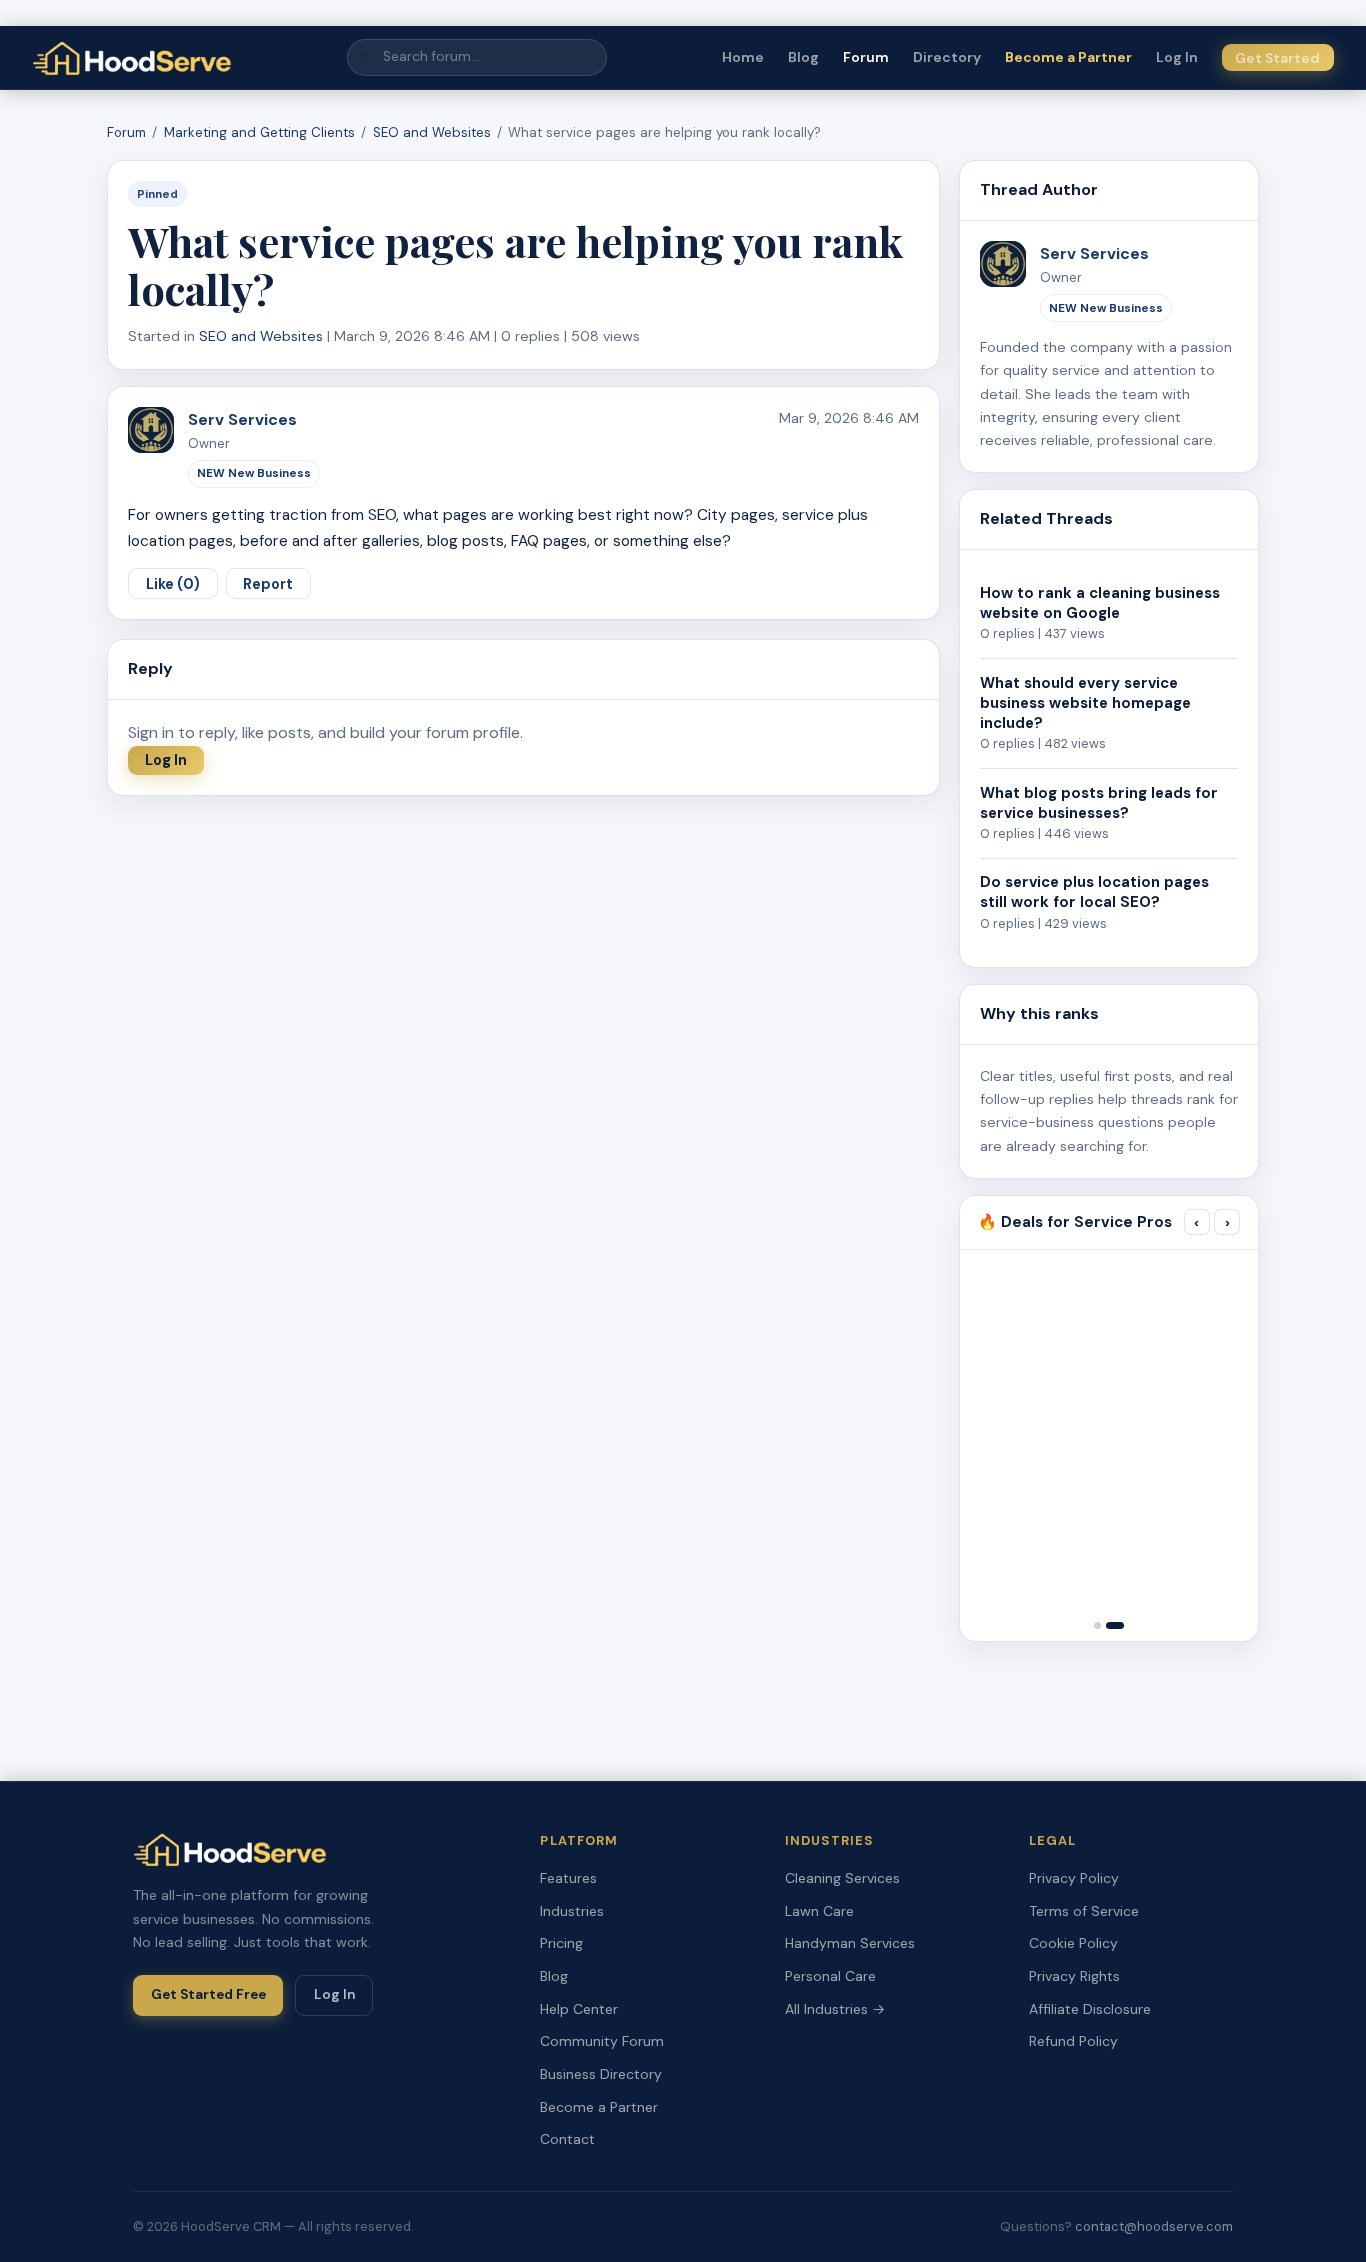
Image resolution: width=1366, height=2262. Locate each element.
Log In (1177, 57)
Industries (572, 1911)
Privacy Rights (1074, 1976)
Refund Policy (1073, 2041)
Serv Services (242, 419)
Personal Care (830, 1976)
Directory (947, 57)
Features (568, 1878)
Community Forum (602, 2041)
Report (268, 584)
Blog (803, 57)
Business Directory (601, 2074)
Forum (866, 57)
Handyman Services (850, 1943)
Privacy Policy (1074, 1878)
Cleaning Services (842, 1878)
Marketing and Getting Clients (259, 132)
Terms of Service (1084, 1911)
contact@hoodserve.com (1154, 2226)
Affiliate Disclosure (1090, 2009)
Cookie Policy (1073, 1943)
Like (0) (173, 584)
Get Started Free (208, 1994)
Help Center (579, 2009)
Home (743, 57)
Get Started (1277, 58)
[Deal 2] (1115, 1625)
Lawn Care (819, 1911)
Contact (567, 2139)
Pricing (561, 1943)
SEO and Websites (432, 132)
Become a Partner (1068, 57)
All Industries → (835, 2009)
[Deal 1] (1097, 1625)
